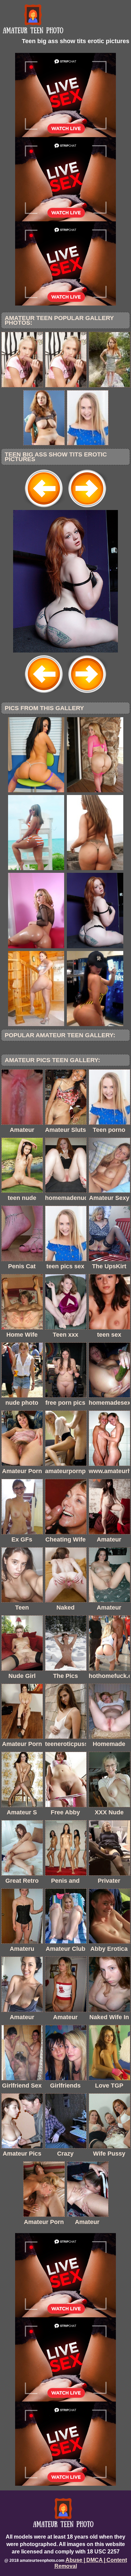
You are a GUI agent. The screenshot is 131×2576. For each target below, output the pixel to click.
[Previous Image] (44, 508)
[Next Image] (87, 508)
